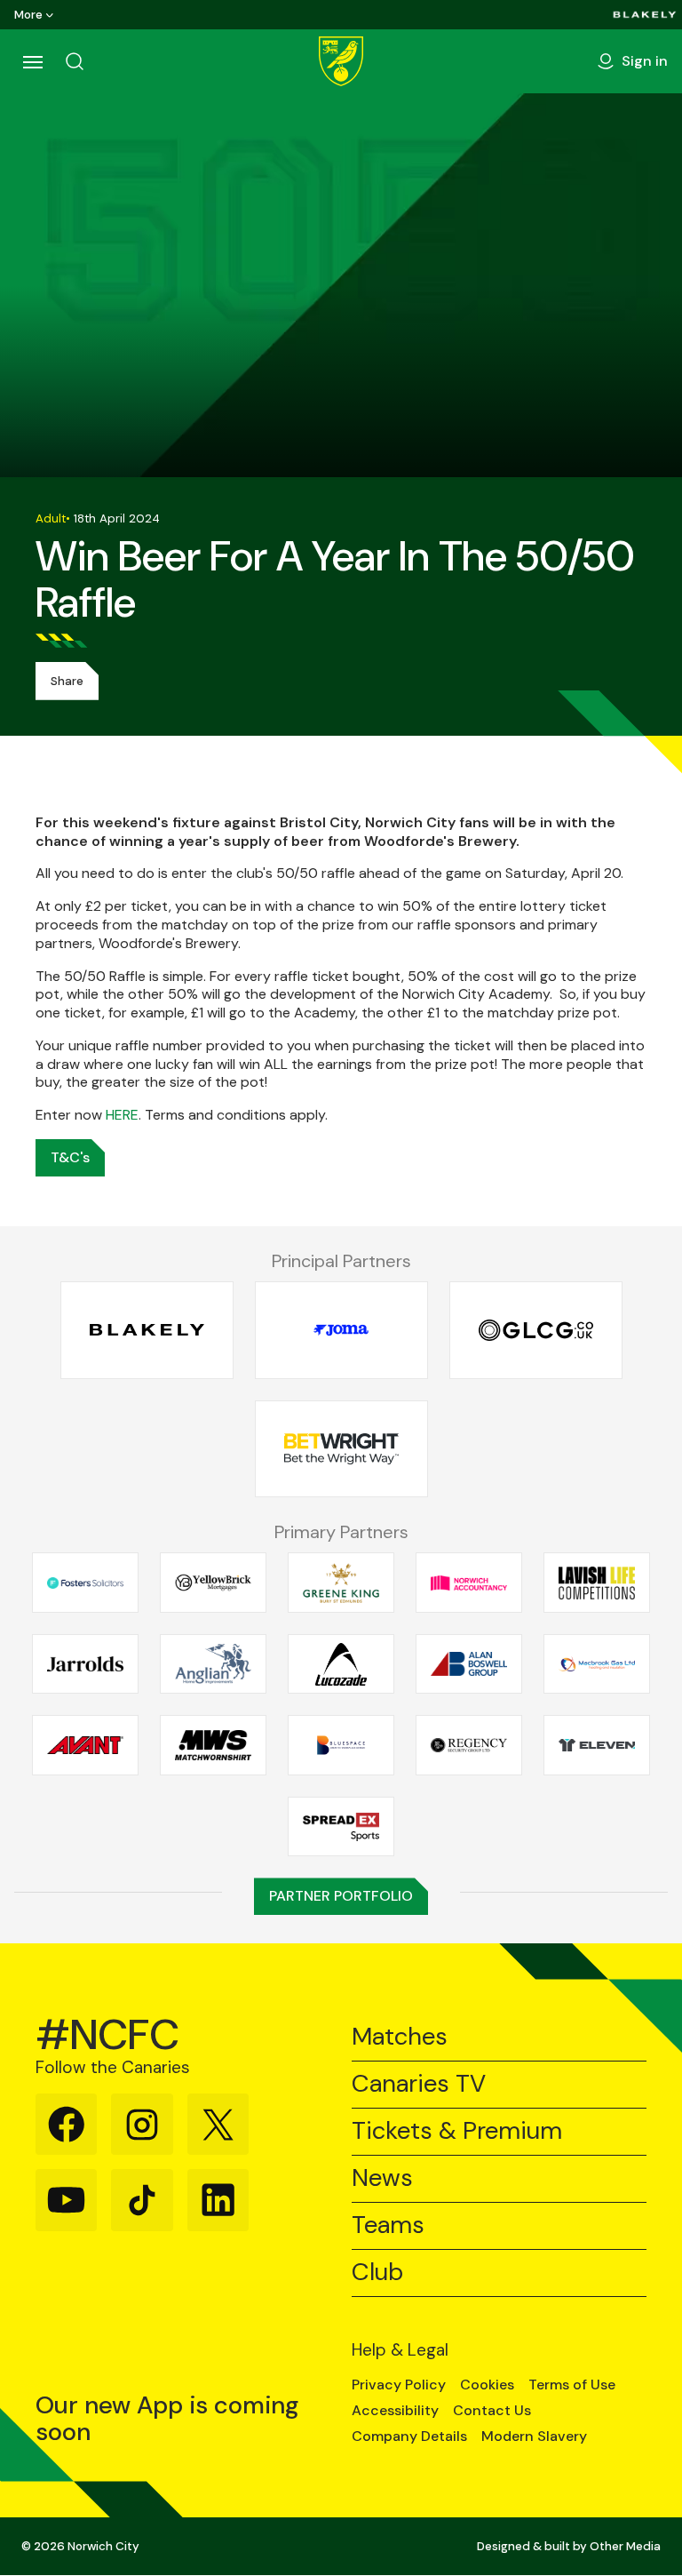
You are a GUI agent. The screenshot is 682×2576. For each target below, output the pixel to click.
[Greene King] (341, 1583)
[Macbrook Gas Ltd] (597, 1664)
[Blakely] (645, 15)
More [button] (28, 15)
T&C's (70, 1157)
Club (377, 2273)
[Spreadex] (341, 1827)
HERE (122, 1115)
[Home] (341, 61)
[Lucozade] (341, 1664)
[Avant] (85, 1745)
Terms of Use (572, 2385)
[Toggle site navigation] (32, 61)
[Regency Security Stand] (469, 1745)
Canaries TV (419, 2084)
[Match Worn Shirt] (213, 1745)
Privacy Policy (399, 2385)
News (382, 2178)
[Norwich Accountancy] (469, 1583)
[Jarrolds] (85, 1664)
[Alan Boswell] (469, 1664)
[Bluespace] (341, 1745)
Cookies (487, 2385)
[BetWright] (341, 1449)
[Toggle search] (75, 61)
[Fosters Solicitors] (85, 1583)
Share (67, 681)
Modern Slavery (534, 2436)
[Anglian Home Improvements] (213, 1664)
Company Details (409, 2436)
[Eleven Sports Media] (597, 1745)
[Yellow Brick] (213, 1583)
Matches (400, 2037)
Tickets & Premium (457, 2131)
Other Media (625, 2546)
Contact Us (492, 2411)
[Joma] (341, 1331)
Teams (388, 2225)
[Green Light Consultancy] (536, 1331)
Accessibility (395, 2411)
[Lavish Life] (597, 1583)
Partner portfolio (341, 1896)
